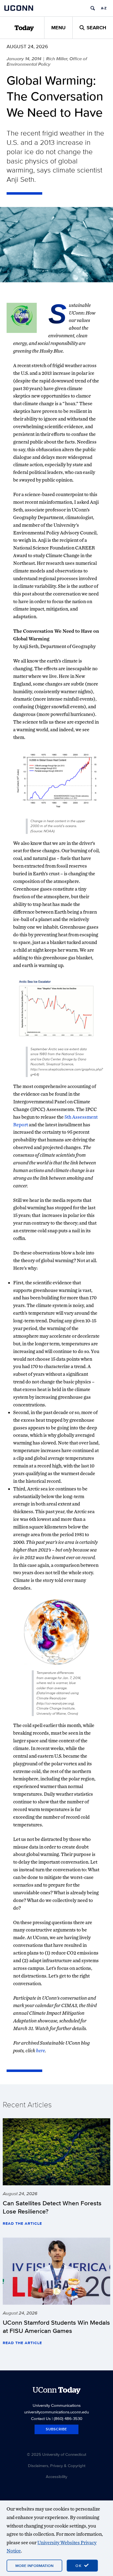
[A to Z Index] (104, 8)
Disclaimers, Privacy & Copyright (57, 2466)
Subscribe (56, 2429)
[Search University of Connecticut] (93, 8)
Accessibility (56, 2476)
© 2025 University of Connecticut (56, 2454)
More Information (34, 2566)
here (40, 2050)
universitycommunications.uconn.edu (56, 2412)
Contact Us (41, 2418)
